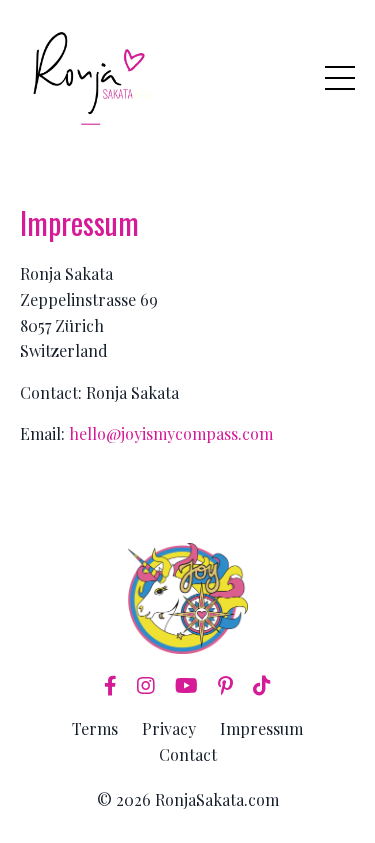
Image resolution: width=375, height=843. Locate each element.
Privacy (169, 728)
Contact (188, 754)
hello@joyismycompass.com (171, 433)
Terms (95, 728)
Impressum (261, 728)
